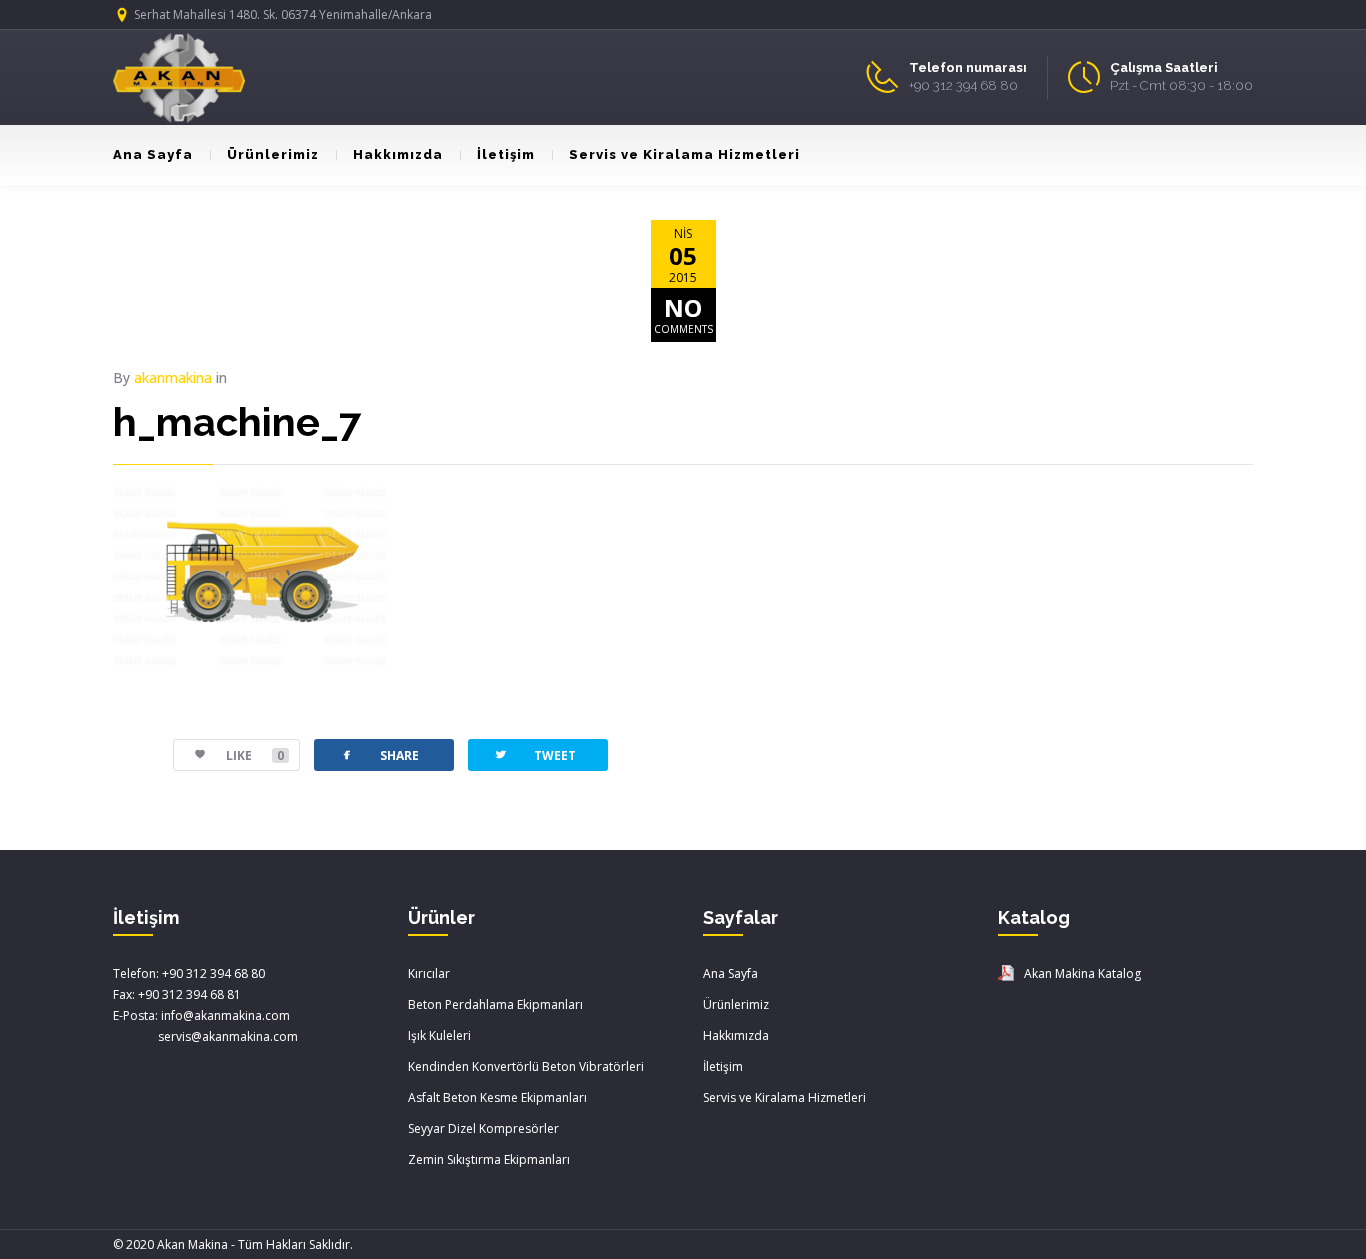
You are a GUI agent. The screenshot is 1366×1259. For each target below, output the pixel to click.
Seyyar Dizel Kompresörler (483, 1128)
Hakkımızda (398, 154)
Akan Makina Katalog (1082, 973)
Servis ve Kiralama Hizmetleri (684, 154)
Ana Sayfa (153, 154)
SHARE (379, 754)
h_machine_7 (237, 421)
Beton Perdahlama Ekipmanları (495, 1004)
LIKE (255, 755)
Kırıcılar (429, 973)
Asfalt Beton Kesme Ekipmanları (497, 1097)
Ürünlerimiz (273, 154)
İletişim (506, 154)
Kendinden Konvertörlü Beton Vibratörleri (526, 1066)
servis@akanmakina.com (205, 1036)
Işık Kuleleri (439, 1035)
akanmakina (173, 377)
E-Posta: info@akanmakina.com (201, 1015)
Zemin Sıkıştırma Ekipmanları (489, 1159)
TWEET (534, 754)
